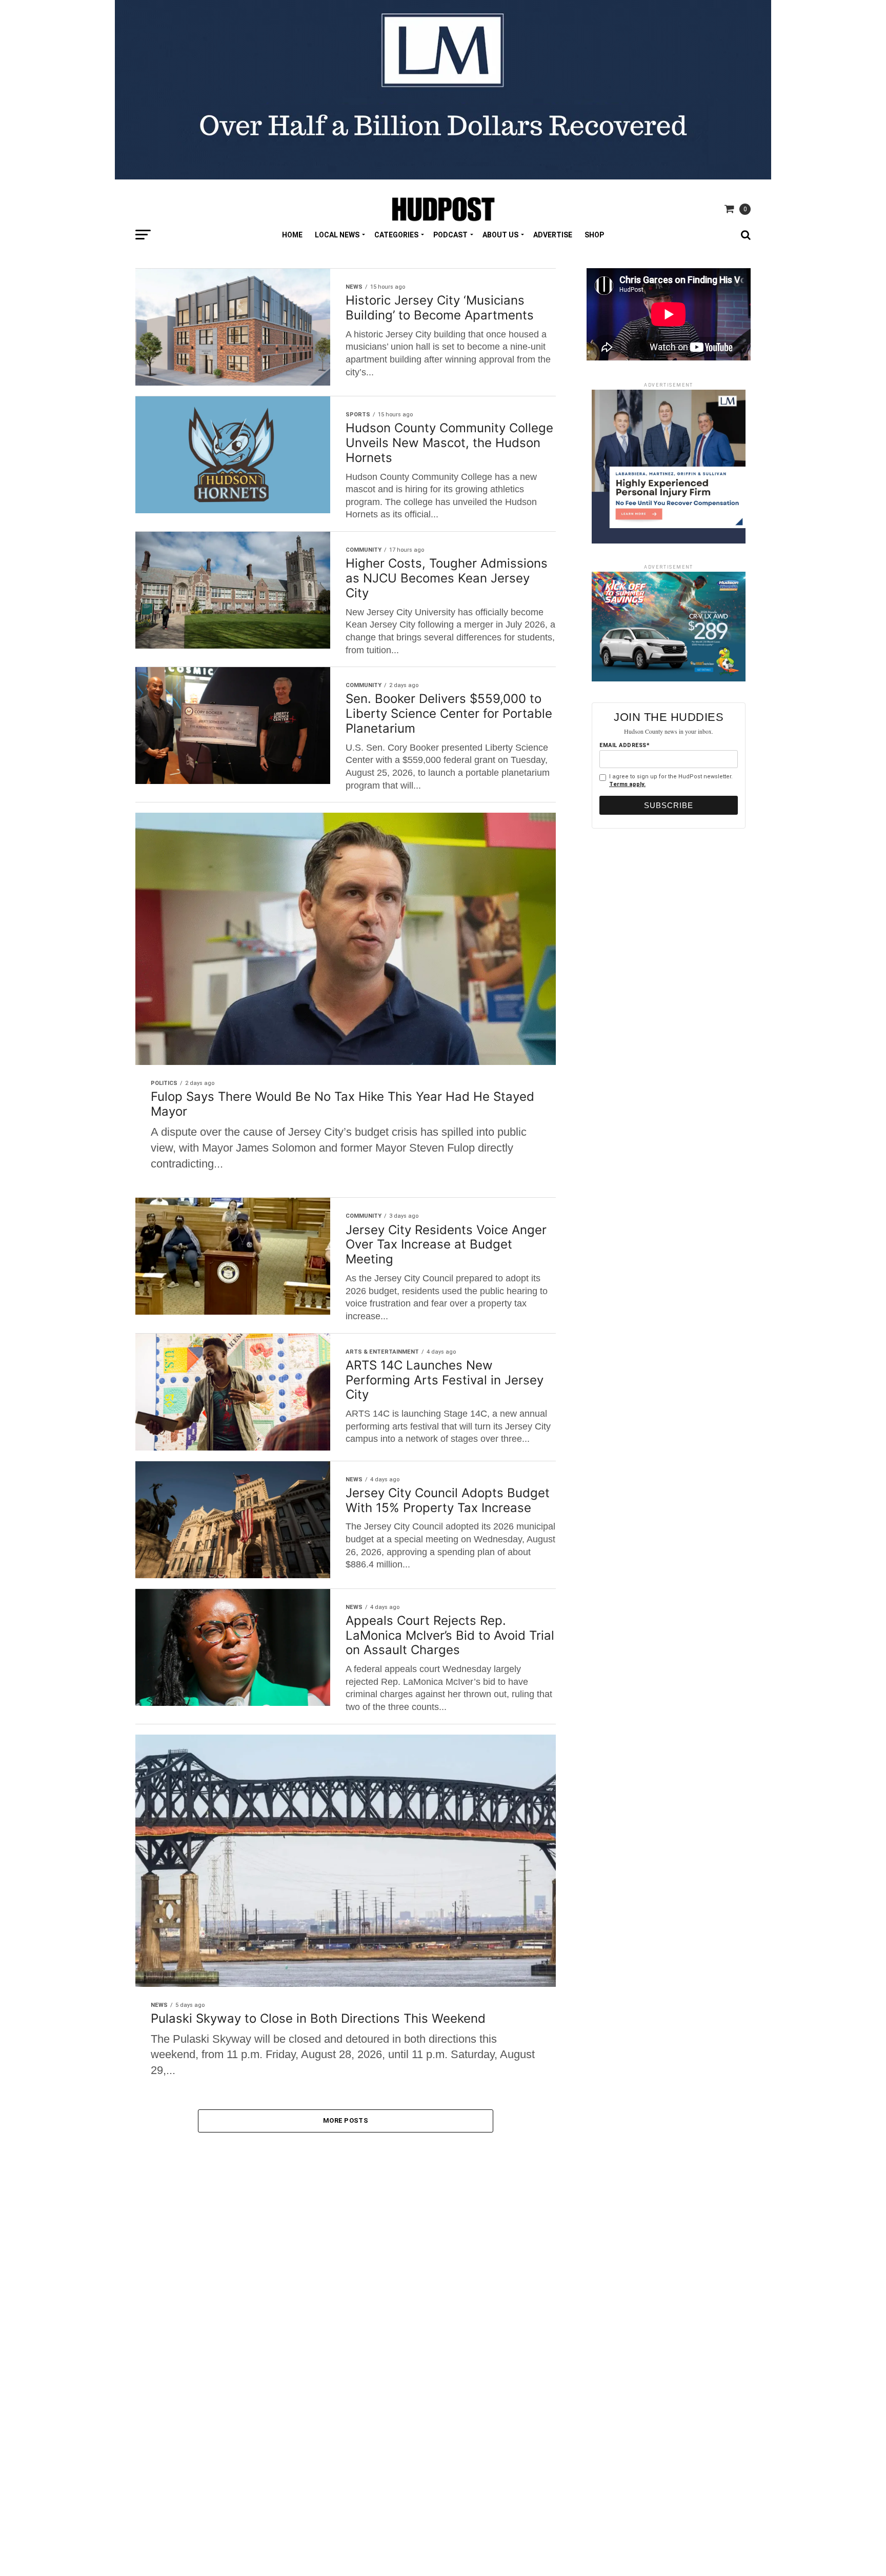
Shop (594, 235)
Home (292, 235)
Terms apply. (627, 784)
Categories (396, 235)
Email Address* (625, 745)
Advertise (553, 235)
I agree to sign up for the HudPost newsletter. (671, 780)
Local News (337, 235)
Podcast (450, 235)
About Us (500, 235)
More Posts (346, 2120)
